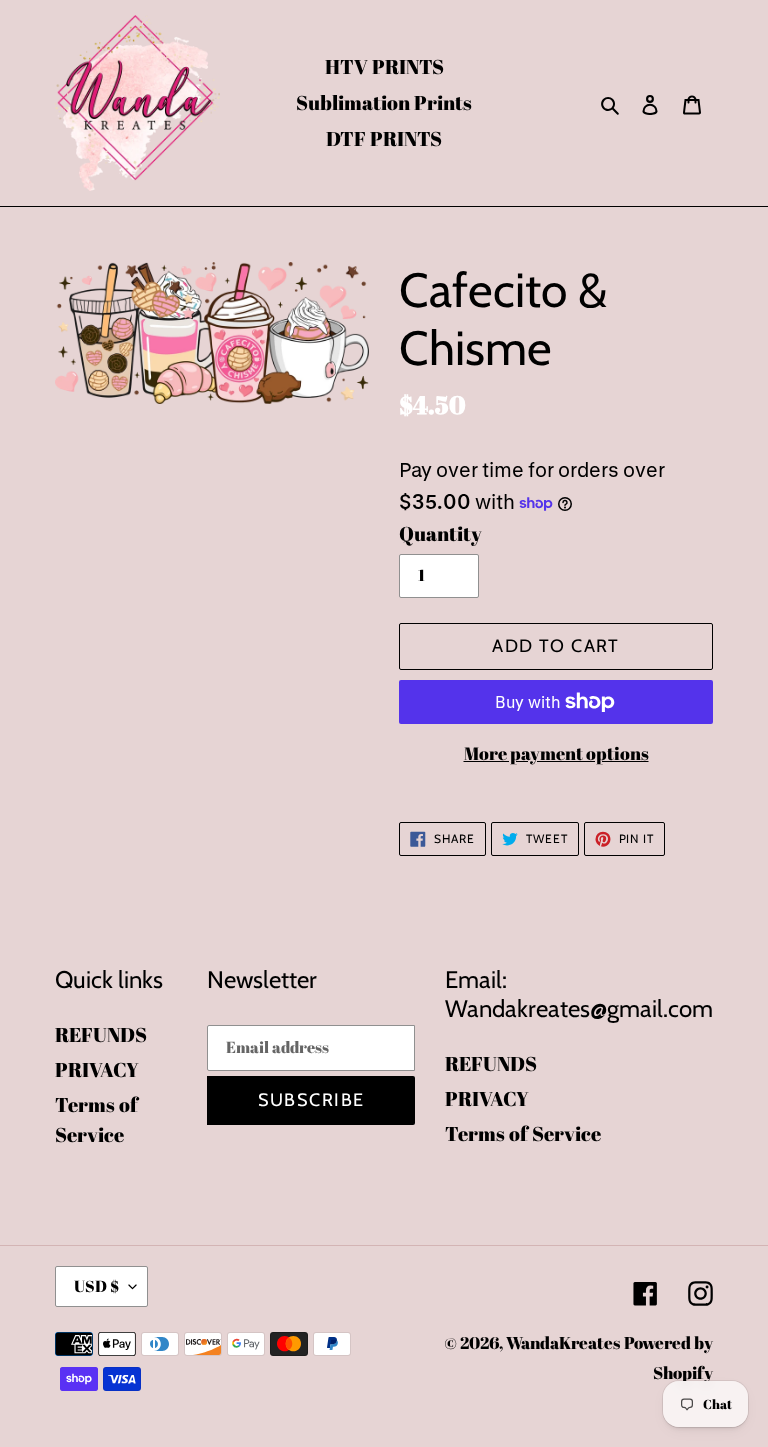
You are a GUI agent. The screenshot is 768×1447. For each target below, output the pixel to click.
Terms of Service (523, 1133)
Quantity (440, 533)
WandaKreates (563, 1342)
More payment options (556, 753)
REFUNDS (101, 1034)
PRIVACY (97, 1069)
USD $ (96, 1286)
